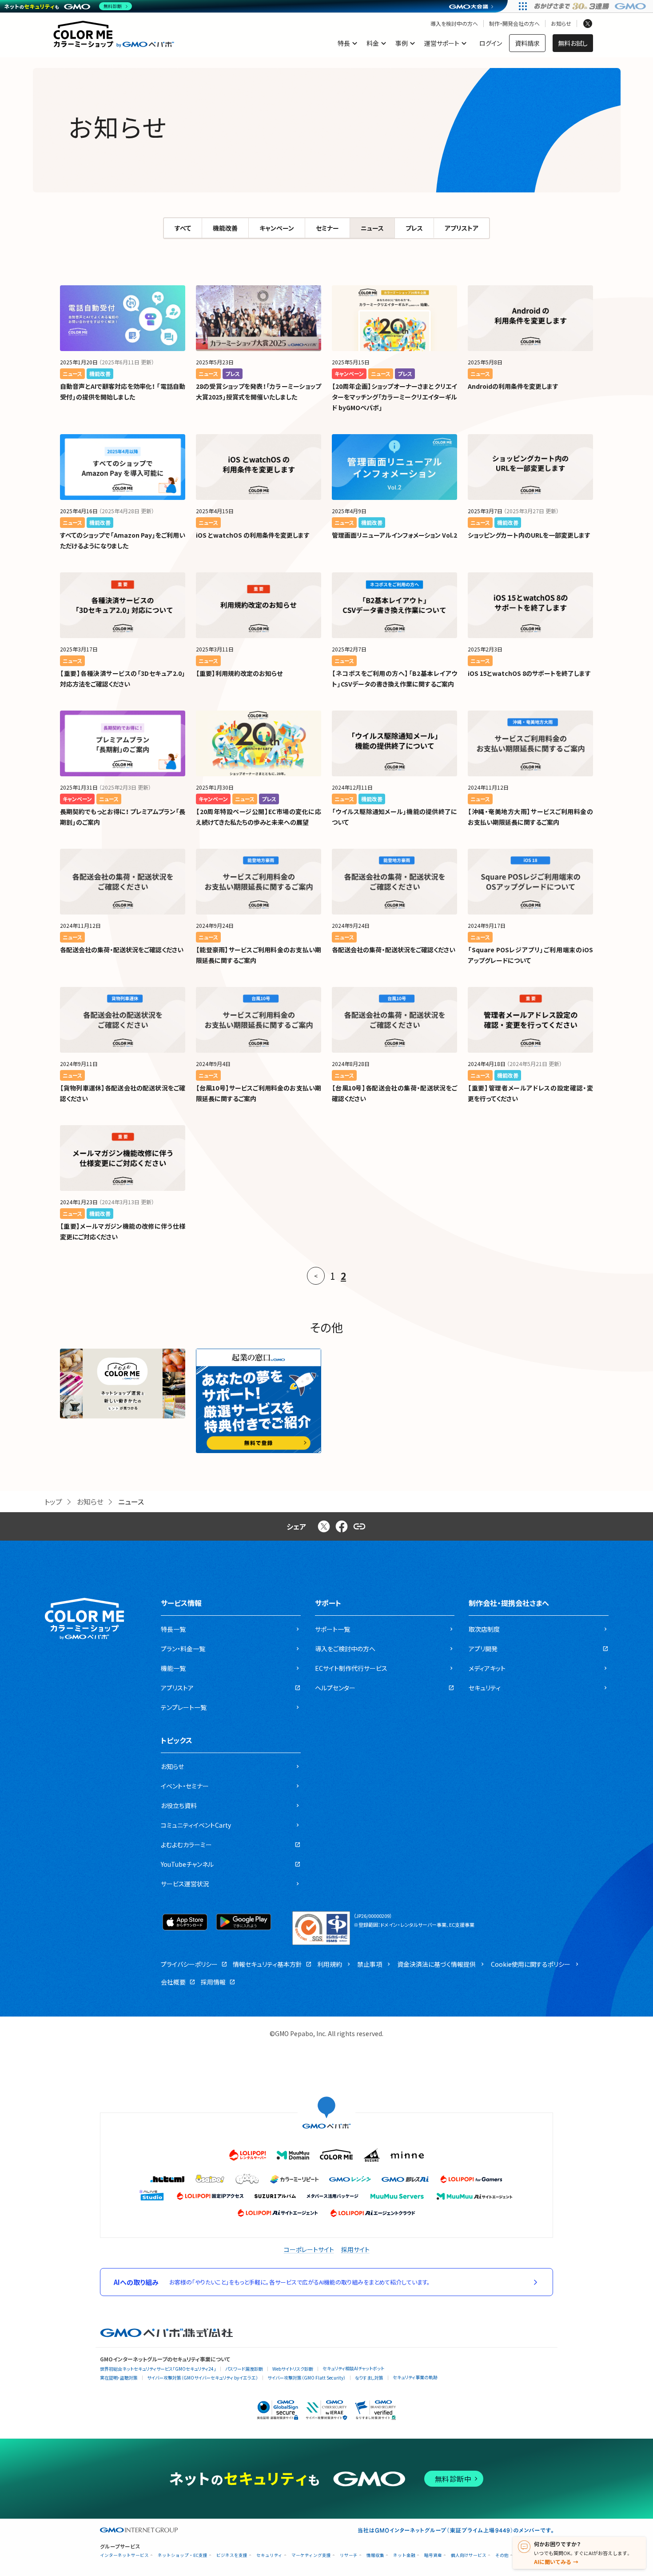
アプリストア (462, 228)
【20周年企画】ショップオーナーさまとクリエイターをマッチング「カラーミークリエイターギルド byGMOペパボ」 (394, 397)
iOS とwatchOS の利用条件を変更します (253, 535)
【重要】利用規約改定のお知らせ (239, 673)
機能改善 (225, 228)
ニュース (372, 228)
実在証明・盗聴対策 (119, 2378)
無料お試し (573, 43)
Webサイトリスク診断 (293, 2369)
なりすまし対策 (369, 2378)
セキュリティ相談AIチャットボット (353, 2368)
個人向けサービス (469, 2555)
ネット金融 (404, 2555)
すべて (183, 228)
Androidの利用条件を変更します (513, 386)
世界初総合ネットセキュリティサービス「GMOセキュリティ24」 (158, 2369)
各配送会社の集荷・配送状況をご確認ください (122, 950)
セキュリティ (269, 2555)
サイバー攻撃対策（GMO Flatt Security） (307, 2378)
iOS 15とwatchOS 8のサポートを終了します (529, 673)
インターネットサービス (124, 2555)
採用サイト (355, 2249)
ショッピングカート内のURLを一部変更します (529, 535)
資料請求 (527, 43)
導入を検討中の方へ (454, 24)
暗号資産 (433, 2555)
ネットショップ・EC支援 (183, 2555)
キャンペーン (277, 228)
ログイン (491, 43)
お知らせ (561, 24)
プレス (414, 228)
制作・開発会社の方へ (514, 24)
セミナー (327, 228)
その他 (502, 2555)
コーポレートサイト (309, 2249)
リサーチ (349, 2555)
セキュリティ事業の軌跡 (415, 2377)
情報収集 (375, 2555)
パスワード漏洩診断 (244, 2369)
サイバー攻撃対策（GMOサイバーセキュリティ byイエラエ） (203, 2378)
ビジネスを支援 (232, 2555)
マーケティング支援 (311, 2555)
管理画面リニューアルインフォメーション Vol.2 (394, 535)
